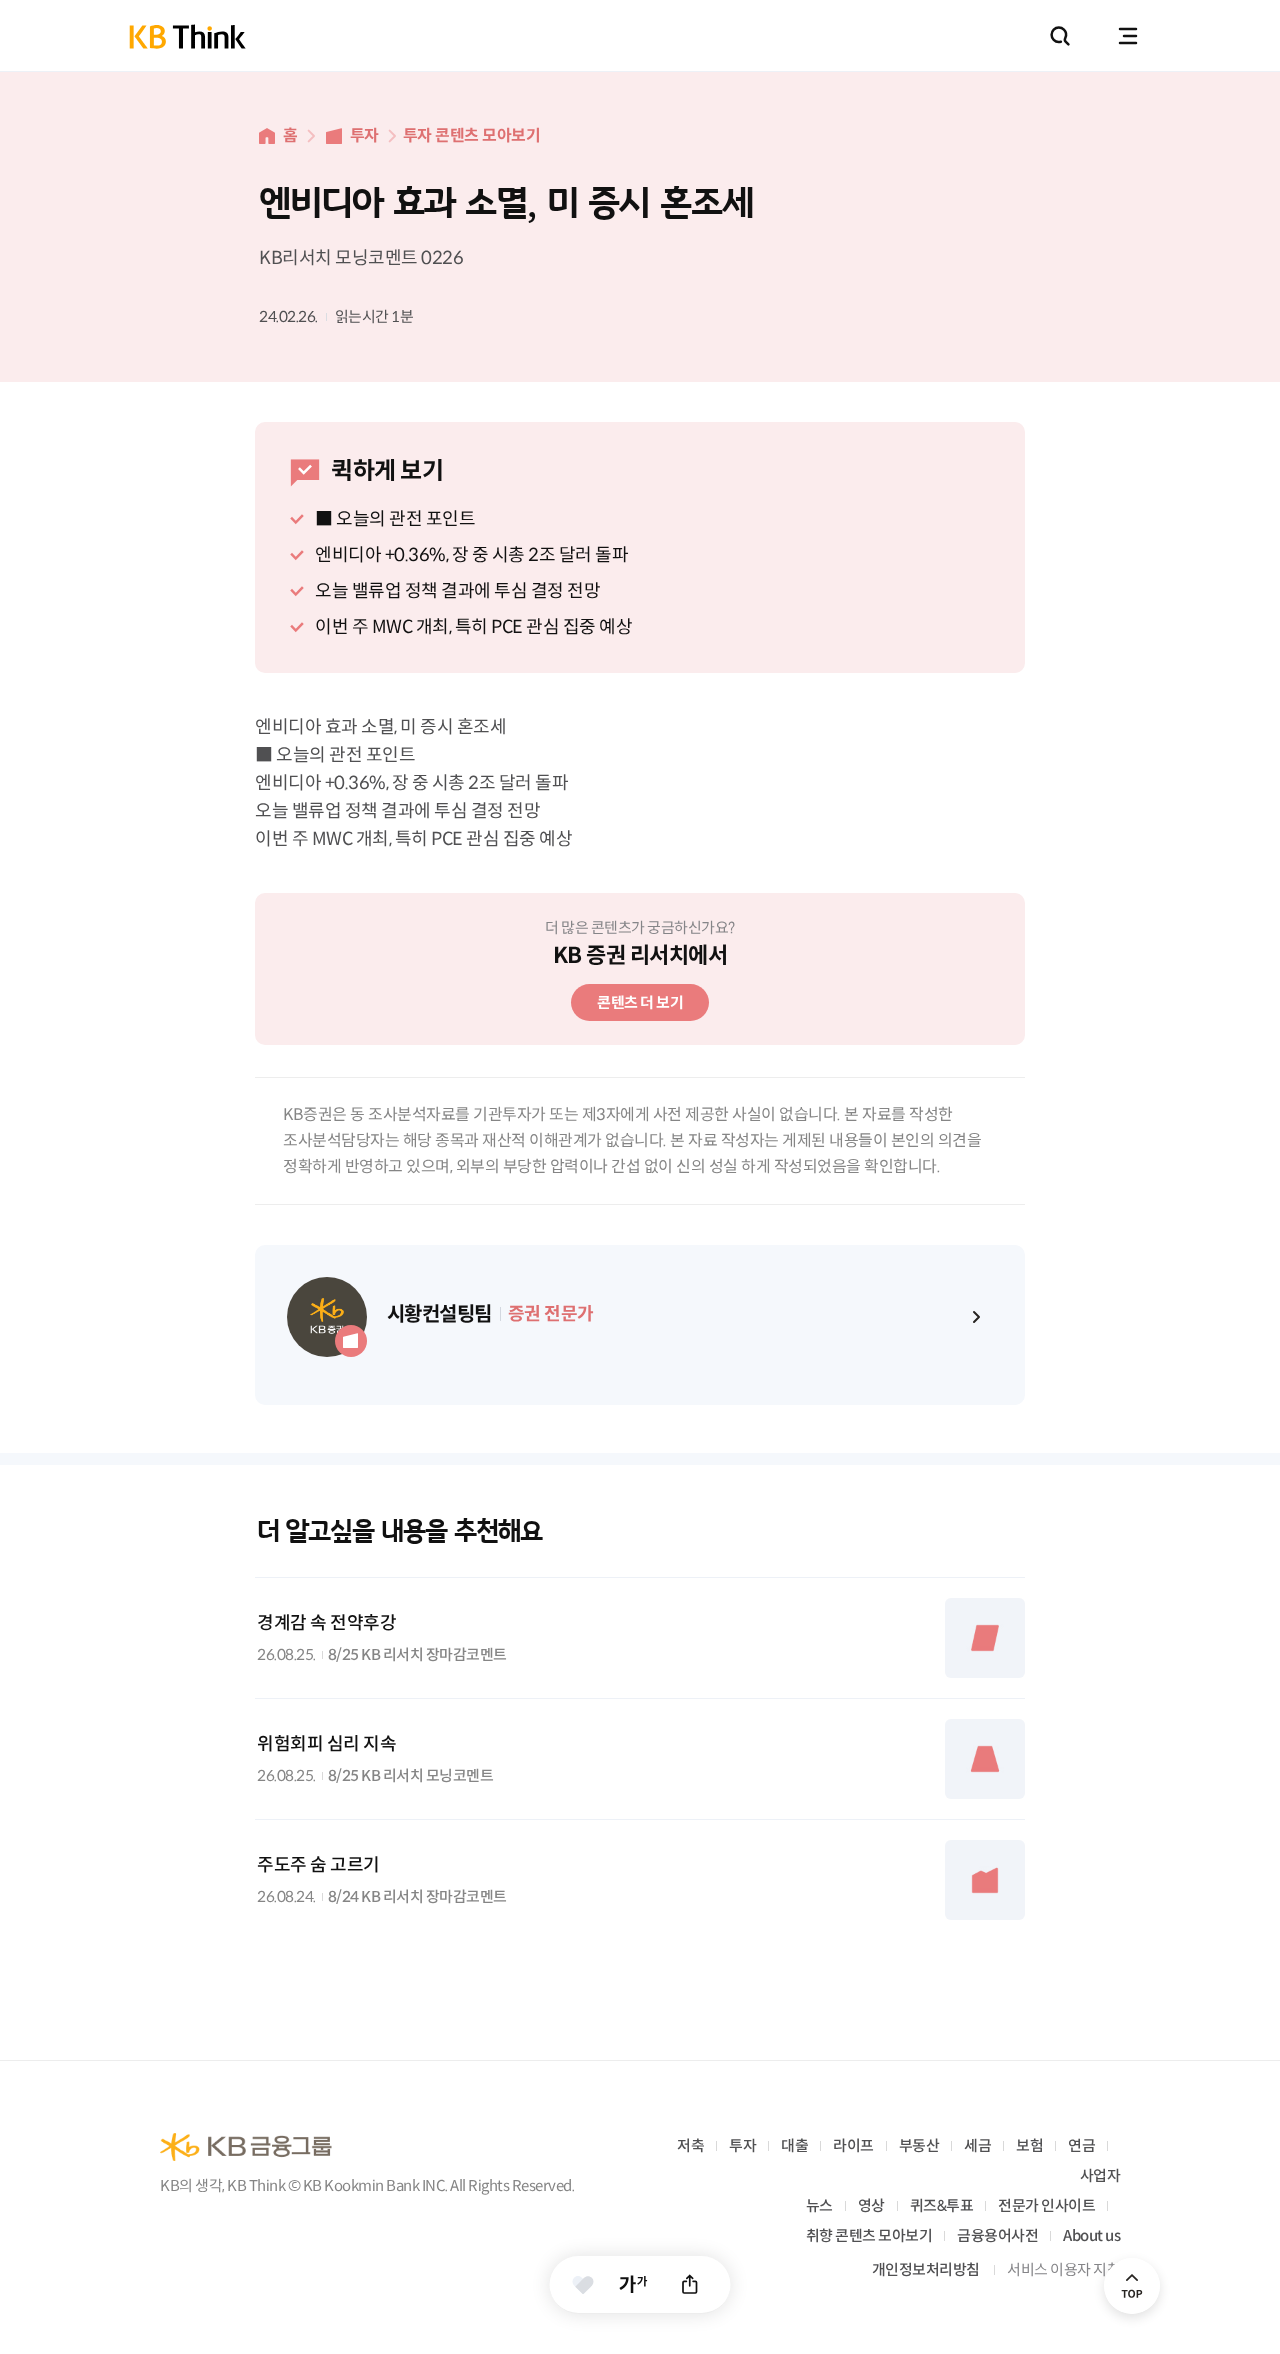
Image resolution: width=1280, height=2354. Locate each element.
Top (1132, 2286)
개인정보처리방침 (926, 2269)
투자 (364, 135)
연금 (1081, 2145)
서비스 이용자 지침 (1063, 2269)
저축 (690, 2145)
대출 (794, 2145)
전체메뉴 (1128, 36)
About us (1091, 2235)
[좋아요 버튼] (583, 2284)
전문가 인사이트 (1046, 2205)
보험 (1029, 2145)
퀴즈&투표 (942, 2205)
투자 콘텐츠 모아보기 (472, 135)
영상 (871, 2205)
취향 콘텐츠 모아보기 (869, 2235)
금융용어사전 (997, 2235)
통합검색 (1060, 36)
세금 (977, 2145)
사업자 (1100, 2175)
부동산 (919, 2145)
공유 (690, 2284)
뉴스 (819, 2205)
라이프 (853, 2145)
